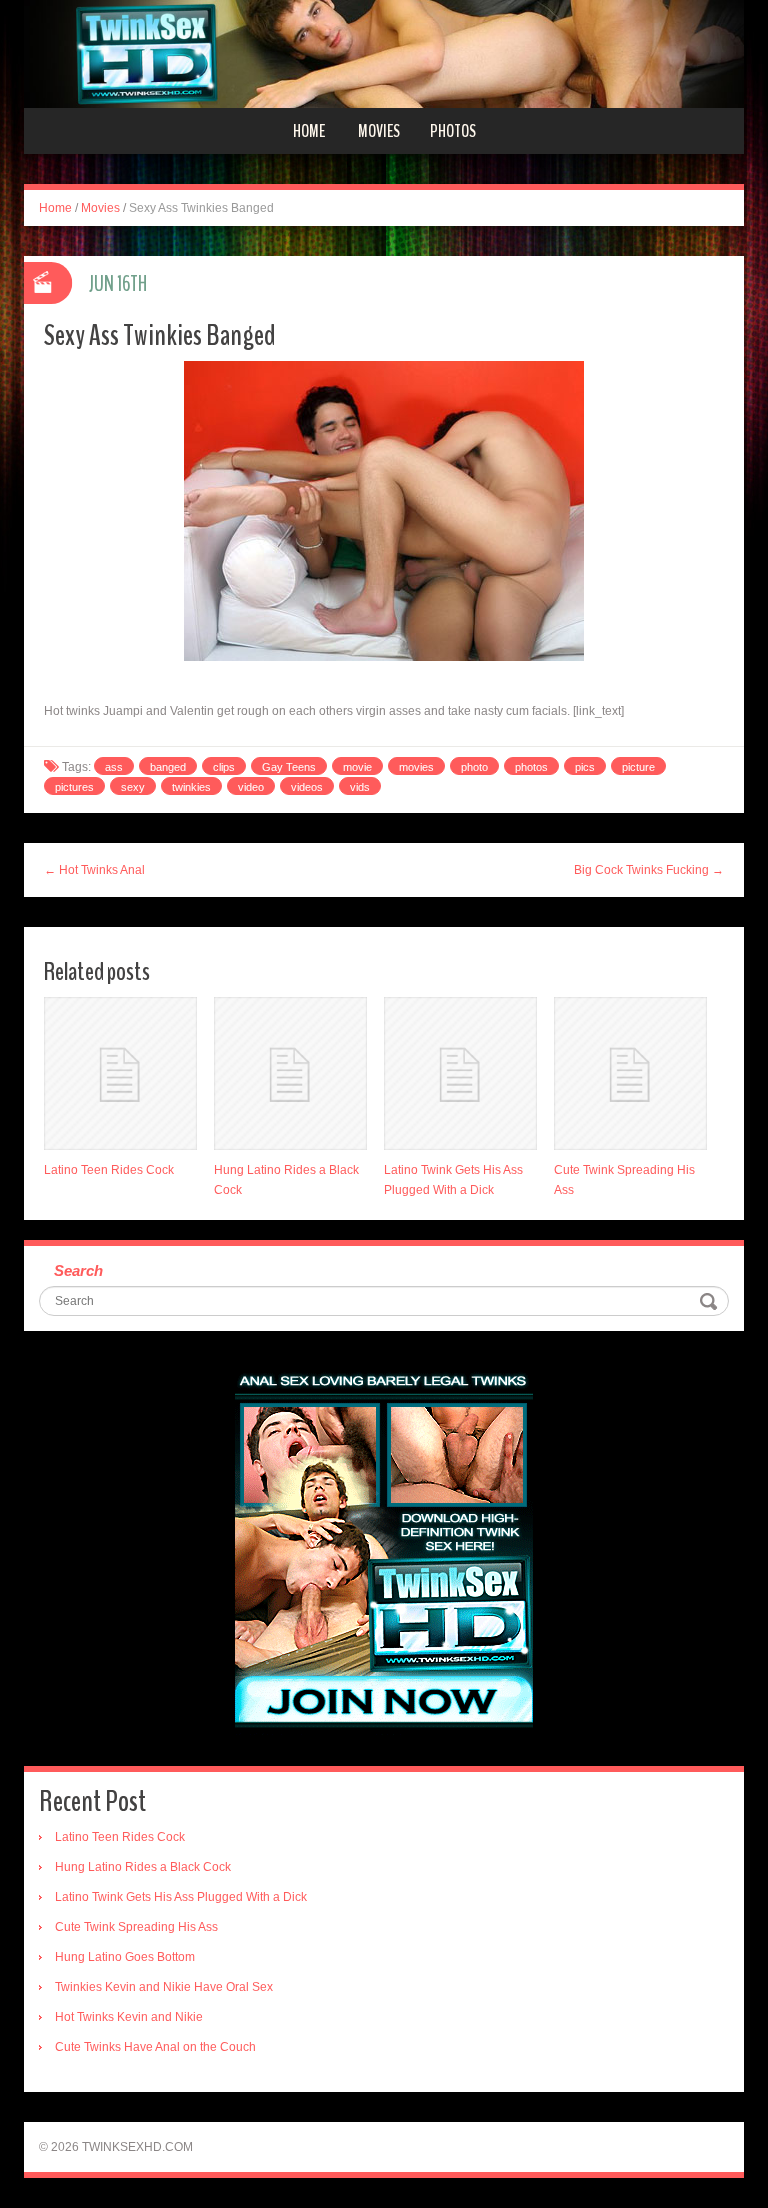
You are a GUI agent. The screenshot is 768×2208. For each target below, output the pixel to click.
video (251, 787)
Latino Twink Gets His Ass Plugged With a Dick (181, 1897)
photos (531, 767)
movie (357, 767)
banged (168, 767)
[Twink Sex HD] (384, 53)
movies (416, 767)
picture (638, 767)
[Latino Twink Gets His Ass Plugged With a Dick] (460, 1073)
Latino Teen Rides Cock (109, 1170)
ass (114, 767)
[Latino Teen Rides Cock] (120, 1073)
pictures (74, 787)
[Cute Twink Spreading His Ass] (630, 1073)
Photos (453, 131)
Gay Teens (289, 767)
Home (309, 131)
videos (307, 787)
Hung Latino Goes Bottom (125, 1957)
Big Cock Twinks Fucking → (649, 870)
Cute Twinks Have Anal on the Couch (155, 2047)
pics (585, 767)
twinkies (191, 787)
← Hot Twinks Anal (94, 870)
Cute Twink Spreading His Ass (136, 1927)
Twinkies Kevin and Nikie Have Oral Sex (164, 1987)
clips (224, 767)
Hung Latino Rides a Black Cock (143, 1867)
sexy (133, 787)
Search (78, 1270)
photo (474, 767)
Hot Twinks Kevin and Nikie (129, 2017)
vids (360, 787)
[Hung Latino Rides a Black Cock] (290, 1073)
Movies (379, 131)
